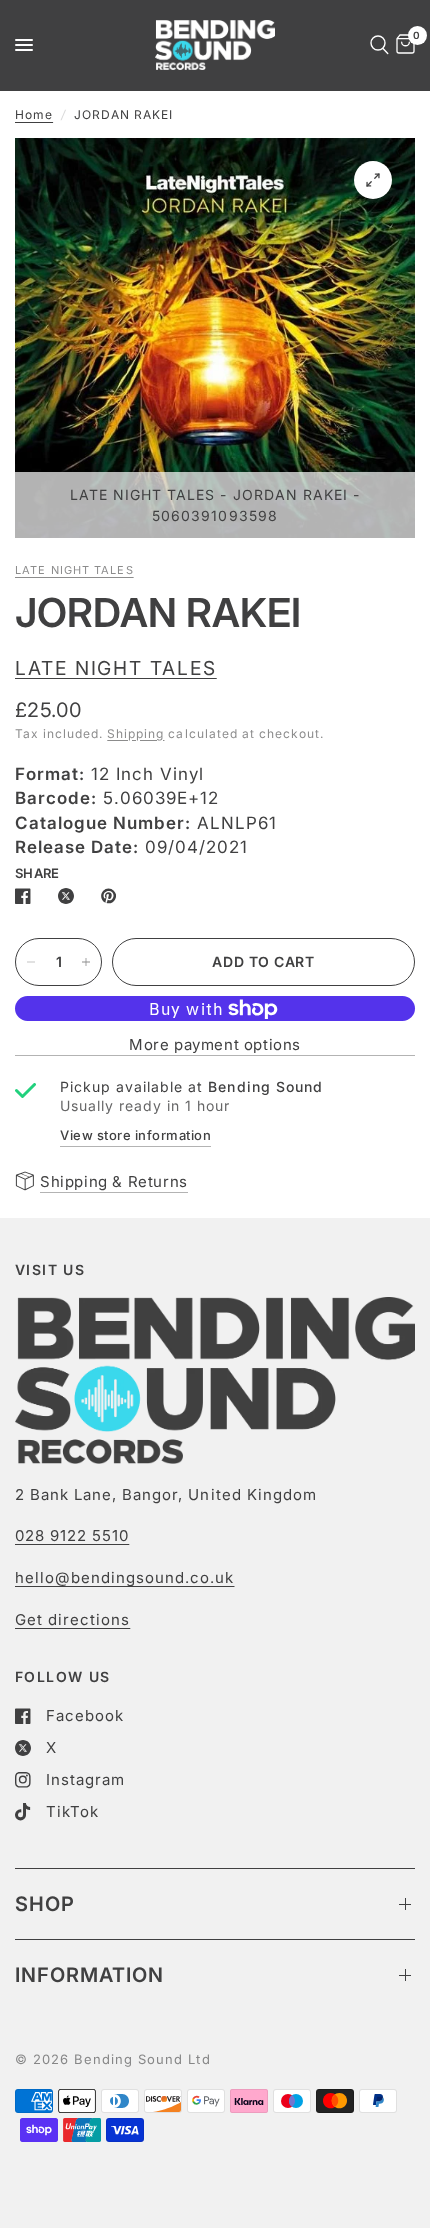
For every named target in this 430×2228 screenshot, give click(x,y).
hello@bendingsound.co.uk (124, 1577)
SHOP (45, 1904)
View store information (135, 1135)
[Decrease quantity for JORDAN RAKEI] (31, 962)
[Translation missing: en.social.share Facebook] (27, 896)
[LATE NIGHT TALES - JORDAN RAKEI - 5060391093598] (373, 180)
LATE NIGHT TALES (74, 570)
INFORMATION (89, 1975)
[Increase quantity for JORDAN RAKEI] (86, 962)
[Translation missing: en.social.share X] (70, 896)
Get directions (72, 1619)
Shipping (135, 733)
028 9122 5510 (72, 1535)
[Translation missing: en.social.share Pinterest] (113, 896)
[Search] (376, 45)
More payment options (215, 1044)
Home (34, 114)
